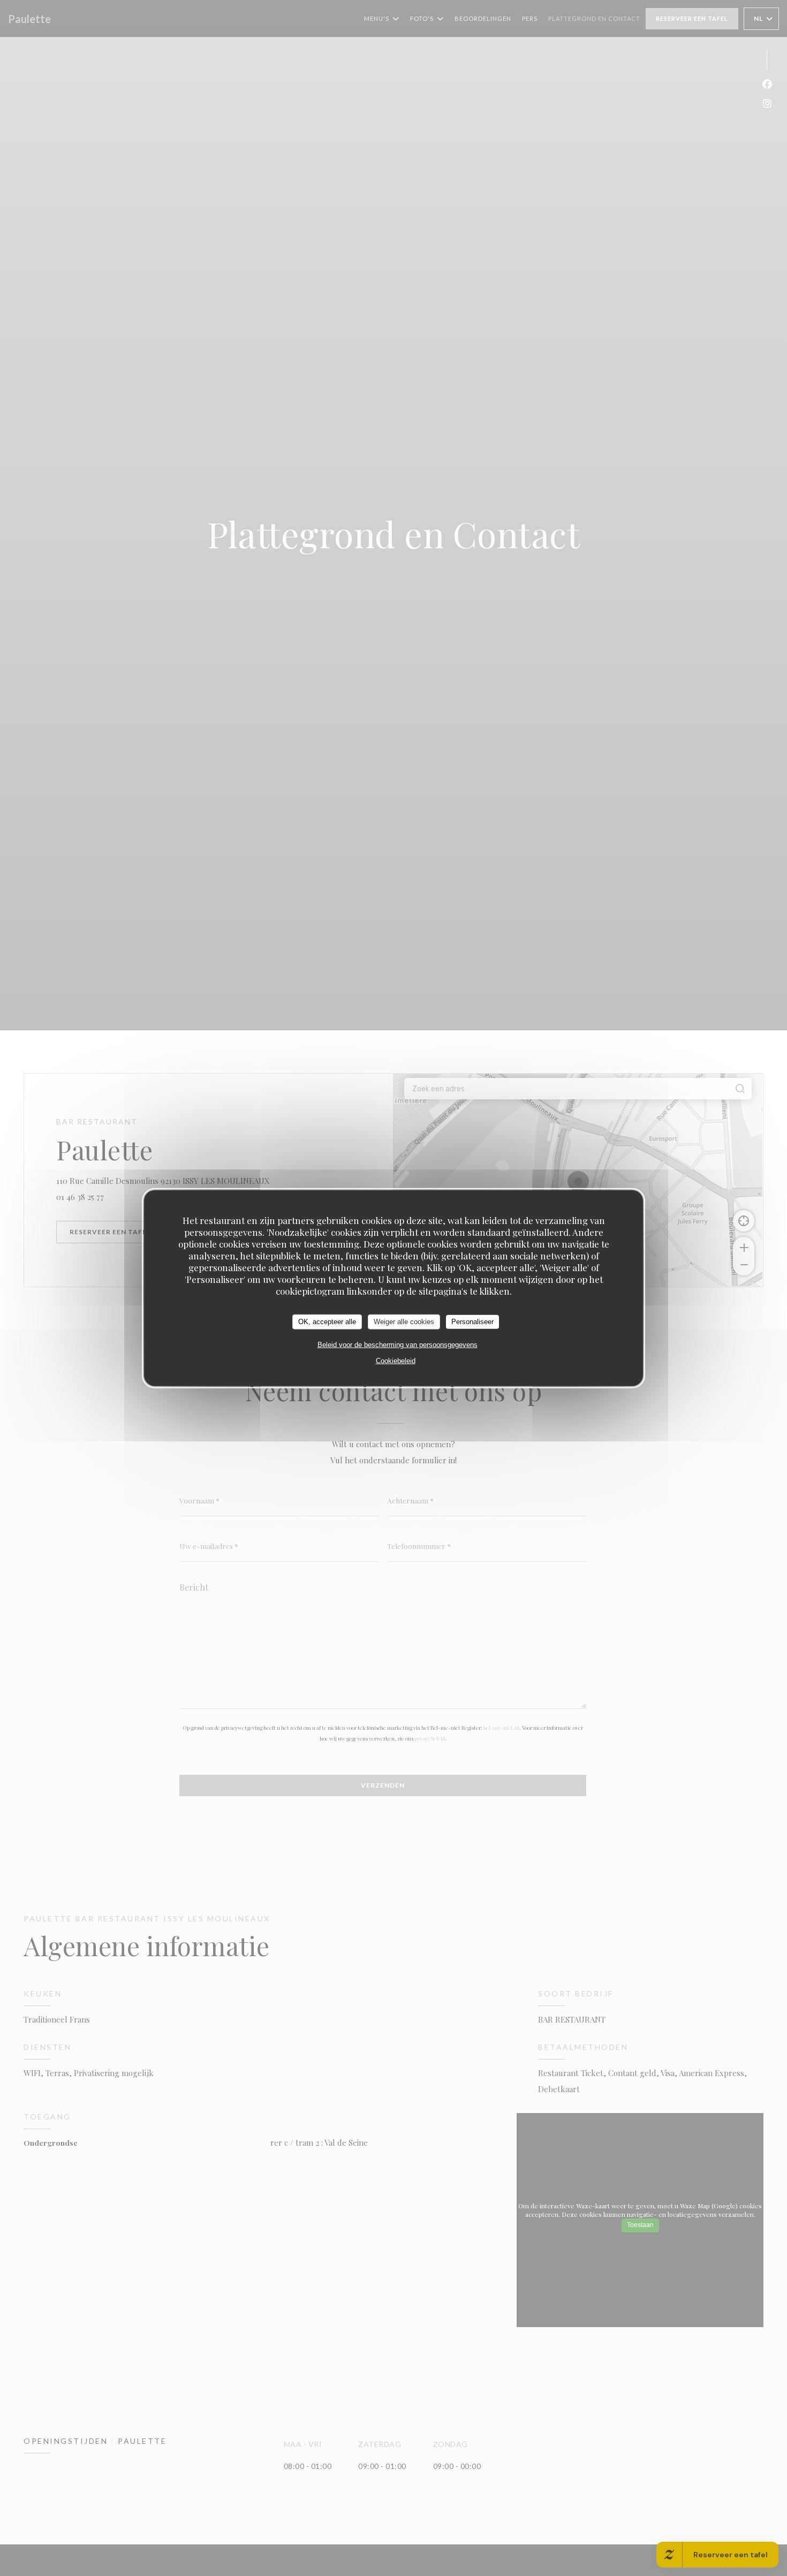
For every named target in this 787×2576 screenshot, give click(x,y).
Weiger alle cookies (404, 1321)
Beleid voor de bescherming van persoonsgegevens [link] (398, 1344)
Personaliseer (472, 1321)
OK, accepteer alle (327, 1321)
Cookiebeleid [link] (396, 1360)
